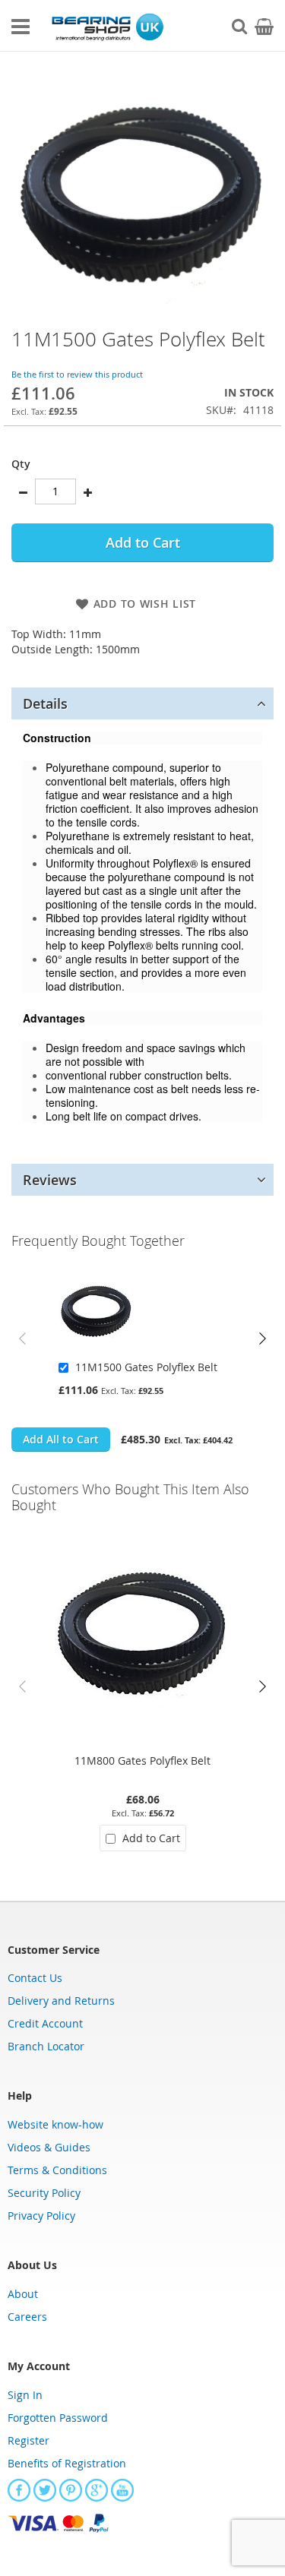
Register (28, 2440)
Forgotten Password (58, 2418)
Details (45, 703)
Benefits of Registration (67, 2463)
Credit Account (45, 2023)
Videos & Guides (49, 2147)
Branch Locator (46, 2046)
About (23, 2294)
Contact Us (35, 1978)
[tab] (142, 703)
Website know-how (55, 2124)
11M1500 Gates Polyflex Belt (146, 1367)
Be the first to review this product (77, 374)
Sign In (25, 2395)
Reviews (50, 1180)
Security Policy (44, 2193)
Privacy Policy (41, 2216)
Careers (27, 2317)
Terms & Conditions (57, 2170)
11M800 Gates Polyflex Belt (142, 1761)
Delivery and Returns (61, 2001)
